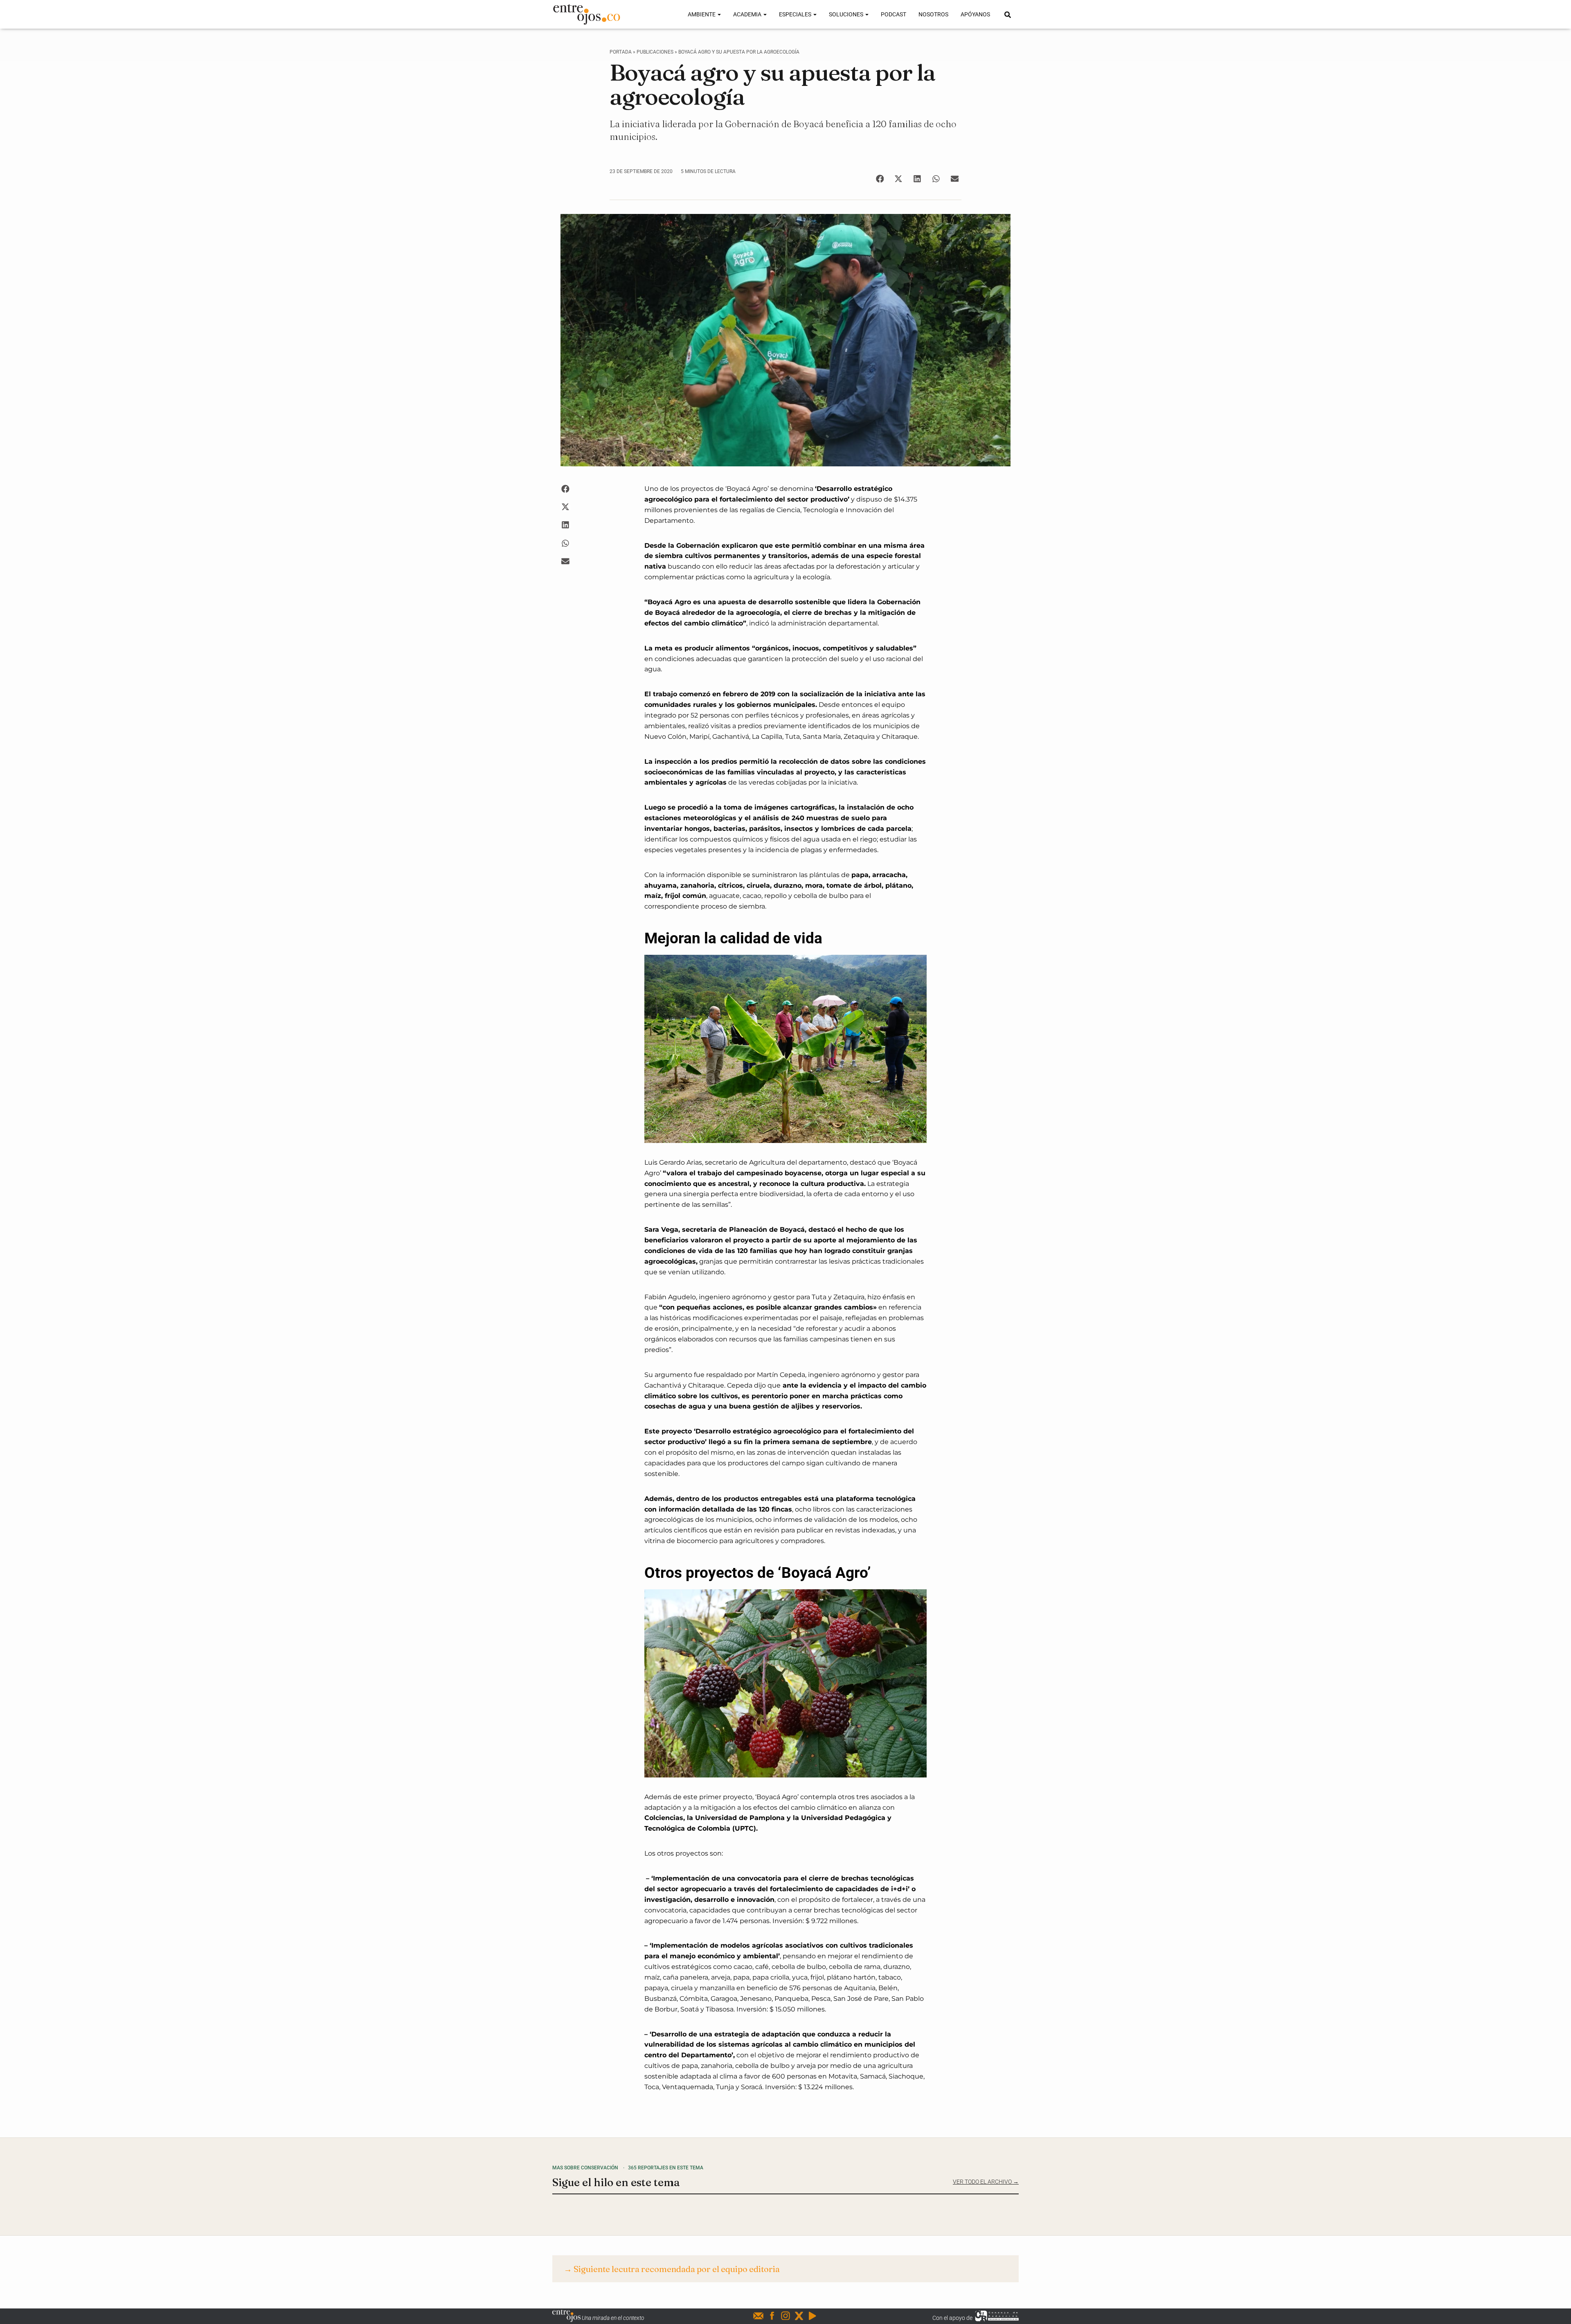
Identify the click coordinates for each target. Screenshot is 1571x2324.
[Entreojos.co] (586, 14)
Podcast (894, 14)
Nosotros (933, 14)
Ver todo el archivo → (986, 2182)
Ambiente (702, 14)
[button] (880, 179)
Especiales (796, 14)
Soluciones (847, 14)
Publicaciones (655, 52)
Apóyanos (975, 14)
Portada (621, 52)
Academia (748, 14)
